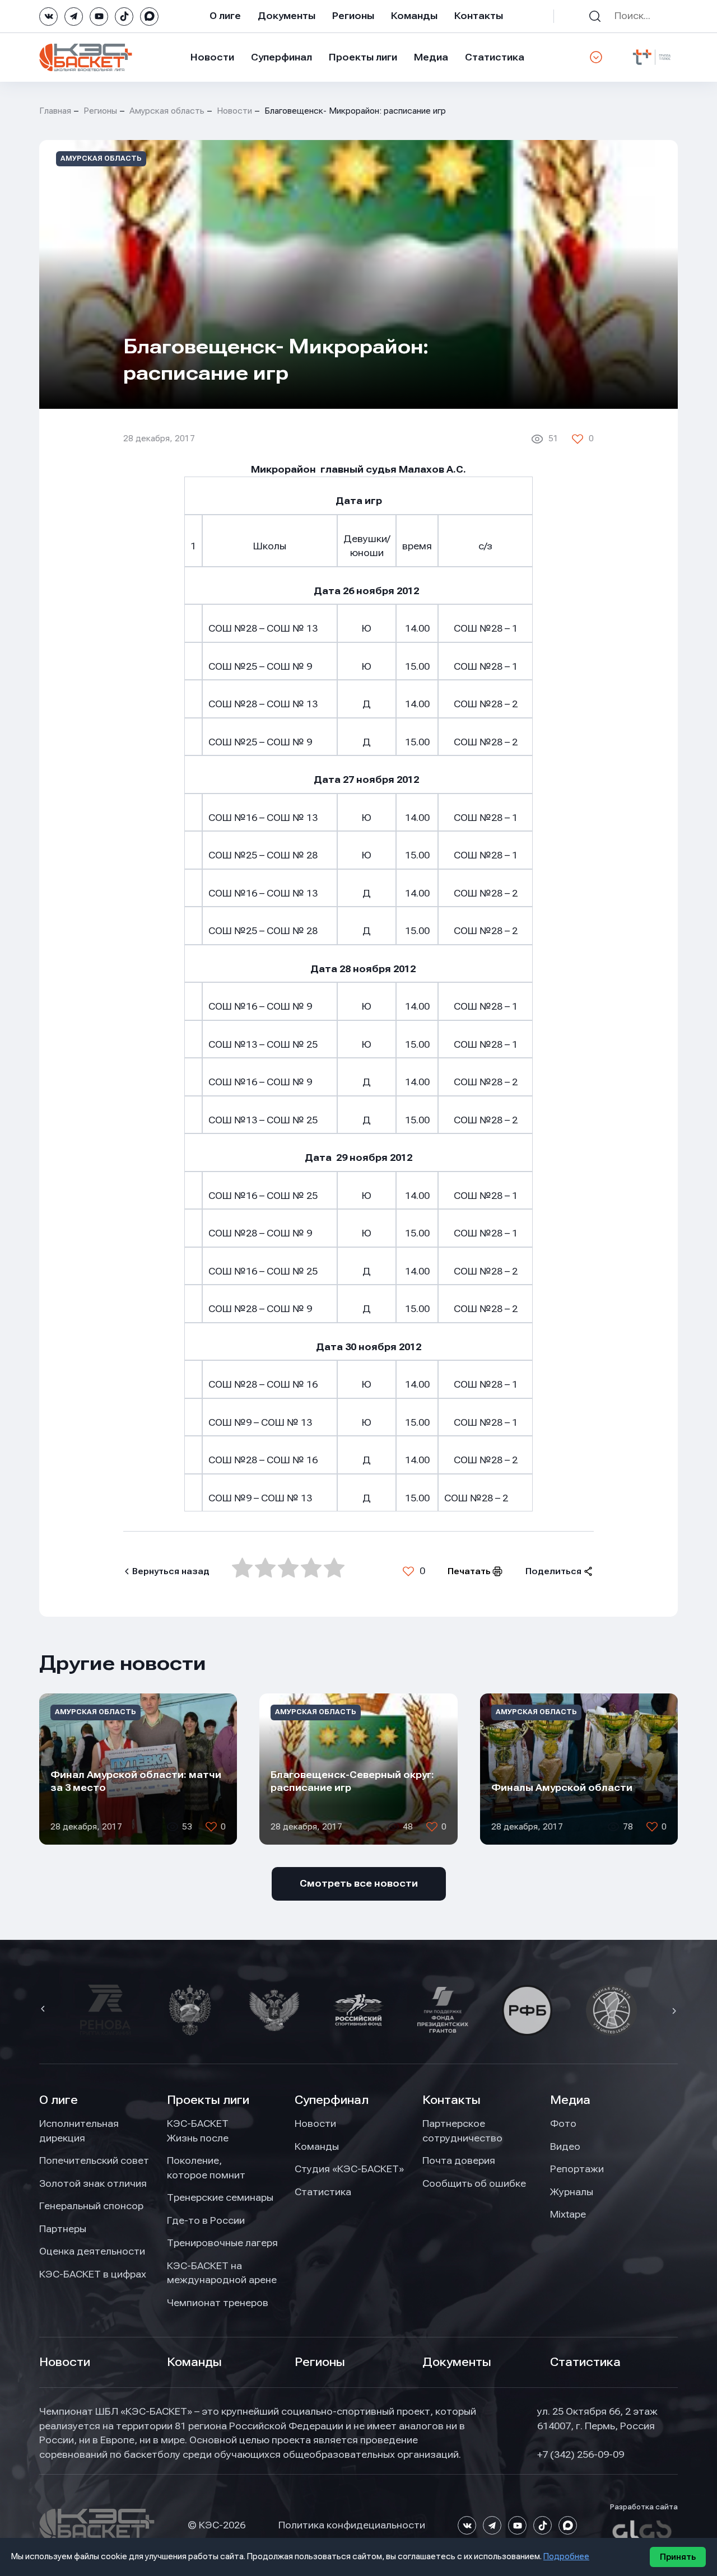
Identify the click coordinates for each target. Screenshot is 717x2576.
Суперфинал (281, 57)
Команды (414, 16)
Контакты (479, 16)
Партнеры (63, 2229)
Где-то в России (206, 2220)
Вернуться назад (171, 1571)
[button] (44, 2010)
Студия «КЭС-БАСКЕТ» (349, 2169)
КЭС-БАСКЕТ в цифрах (93, 2274)
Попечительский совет (94, 2160)
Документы (287, 16)
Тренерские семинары (220, 2197)
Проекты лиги (208, 2100)
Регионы (353, 16)
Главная (55, 111)
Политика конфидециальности (352, 2525)
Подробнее (566, 2556)
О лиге (225, 16)
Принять (678, 2557)
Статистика (495, 57)
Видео (565, 2146)
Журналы (572, 2192)
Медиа (431, 57)
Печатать (469, 1571)
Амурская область (167, 111)
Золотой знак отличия (93, 2183)
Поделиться (553, 1571)
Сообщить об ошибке (474, 2183)
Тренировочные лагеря (222, 2243)
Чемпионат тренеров (218, 2303)
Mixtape (568, 2214)
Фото (563, 2124)
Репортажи (577, 2169)
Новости (212, 57)
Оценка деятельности (92, 2251)
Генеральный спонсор (91, 2206)
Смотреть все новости (359, 1883)
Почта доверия (459, 2160)
